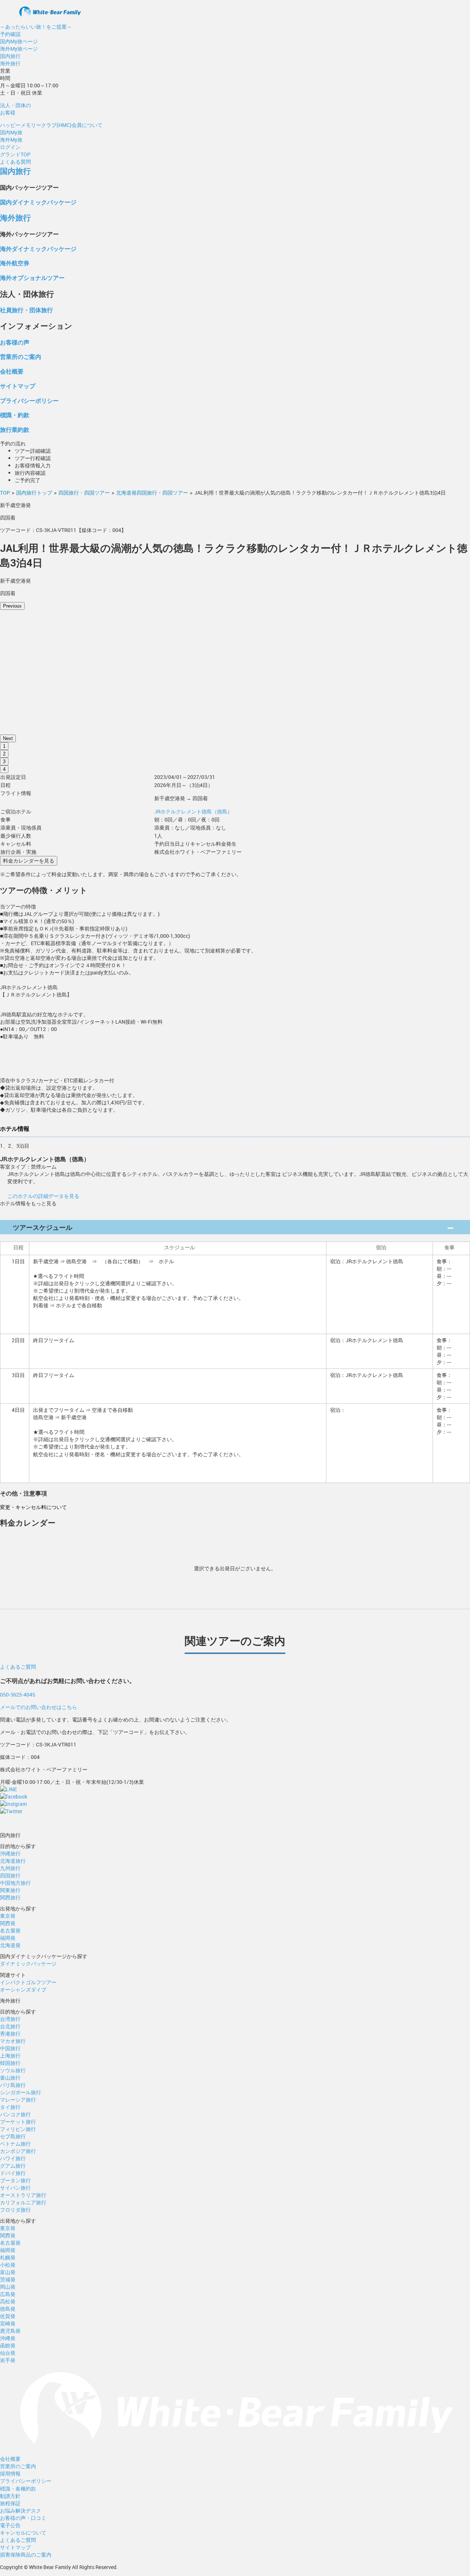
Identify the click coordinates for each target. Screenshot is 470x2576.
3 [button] (4, 761)
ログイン (10, 147)
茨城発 (8, 2279)
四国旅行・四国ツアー (84, 493)
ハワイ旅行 (13, 2158)
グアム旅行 (13, 2166)
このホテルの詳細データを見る (43, 1196)
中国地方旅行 (15, 1883)
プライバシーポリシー (29, 400)
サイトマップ (18, 386)
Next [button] (8, 738)
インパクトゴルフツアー (28, 1982)
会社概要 (12, 371)
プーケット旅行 (18, 2122)
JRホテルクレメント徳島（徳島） (193, 811)
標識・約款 (15, 415)
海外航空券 (15, 263)
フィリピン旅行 (18, 2129)
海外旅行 (10, 63)
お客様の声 (15, 342)
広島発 (8, 2294)
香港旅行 (10, 2034)
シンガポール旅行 (21, 2092)
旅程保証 (10, 2503)
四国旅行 (10, 1875)
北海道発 (10, 1945)
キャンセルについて (23, 2533)
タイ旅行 (10, 2107)
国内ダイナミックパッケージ (38, 202)
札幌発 (8, 2257)
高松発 (8, 2301)
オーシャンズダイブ (23, 1990)
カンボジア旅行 (18, 2151)
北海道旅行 (13, 1861)
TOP (5, 493)
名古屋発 (10, 1930)
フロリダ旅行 (15, 2210)
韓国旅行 (10, 2063)
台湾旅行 (10, 2019)
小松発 (8, 2265)
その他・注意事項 (23, 1493)
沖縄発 (8, 2338)
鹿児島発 (10, 2331)
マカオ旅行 (13, 2041)
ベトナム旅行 (15, 2144)
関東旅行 (10, 1890)
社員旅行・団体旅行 (26, 310)
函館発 (8, 2345)
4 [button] (4, 769)
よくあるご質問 (18, 1667)
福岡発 (8, 1938)
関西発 (8, 1923)
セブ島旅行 (13, 2136)
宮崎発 (8, 2323)
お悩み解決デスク (21, 2511)
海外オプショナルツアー (32, 278)
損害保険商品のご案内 (26, 2555)
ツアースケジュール (43, 1227)
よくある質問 (15, 162)
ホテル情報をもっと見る (28, 1203)
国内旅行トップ (34, 493)
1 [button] (4, 746)
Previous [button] (12, 606)
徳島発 (8, 2309)
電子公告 (10, 2525)
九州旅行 (10, 1868)
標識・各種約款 (18, 2488)
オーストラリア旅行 (23, 2195)
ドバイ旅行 (13, 2173)
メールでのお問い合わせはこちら (39, 1707)
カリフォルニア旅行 (23, 2202)
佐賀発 (8, 2316)
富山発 (8, 2272)
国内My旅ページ (19, 41)
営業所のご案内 (21, 356)
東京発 (8, 1916)
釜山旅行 (10, 2078)
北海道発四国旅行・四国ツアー (152, 493)
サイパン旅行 (15, 2188)
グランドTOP (15, 154)
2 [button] (4, 754)
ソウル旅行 (13, 2070)
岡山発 (8, 2287)
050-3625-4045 (18, 1695)
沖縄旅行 (10, 1853)
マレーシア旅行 (18, 2100)
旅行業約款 (15, 429)
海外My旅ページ (19, 49)
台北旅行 (10, 2026)
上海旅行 (10, 2056)
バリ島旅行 (13, 2085)
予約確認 (10, 34)
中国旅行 (10, 2048)
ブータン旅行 (15, 2180)
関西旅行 (10, 1897)
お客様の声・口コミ (23, 2518)
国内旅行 (10, 56)
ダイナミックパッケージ (28, 1963)
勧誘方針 (10, 2496)
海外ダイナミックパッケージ (38, 249)
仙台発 (8, 2353)
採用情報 (10, 2473)
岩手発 (8, 2360)
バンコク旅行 (15, 2114)
